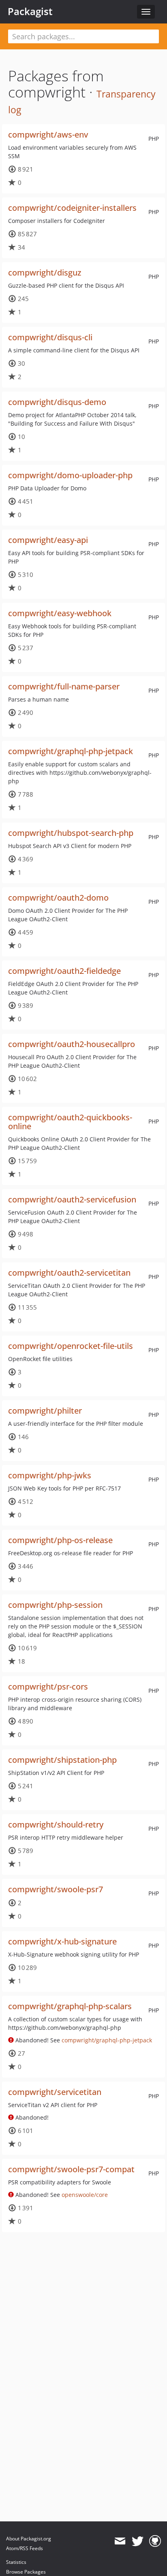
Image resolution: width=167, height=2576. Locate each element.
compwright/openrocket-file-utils (71, 1346)
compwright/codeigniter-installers (72, 208)
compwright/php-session (55, 1605)
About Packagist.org (29, 2539)
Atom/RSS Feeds (25, 2548)
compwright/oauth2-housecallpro (72, 1044)
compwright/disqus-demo (57, 402)
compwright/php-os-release (60, 1540)
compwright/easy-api (48, 540)
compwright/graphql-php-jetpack (71, 751)
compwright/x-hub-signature (62, 1941)
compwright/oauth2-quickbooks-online (70, 1122)
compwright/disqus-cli (50, 337)
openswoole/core (85, 2195)
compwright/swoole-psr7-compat (71, 2169)
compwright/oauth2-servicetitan (69, 1273)
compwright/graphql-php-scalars (70, 2006)
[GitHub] (155, 2541)
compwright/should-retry (56, 1824)
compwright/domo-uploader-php (70, 475)
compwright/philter (45, 1411)
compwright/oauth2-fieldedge (64, 971)
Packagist (30, 11)
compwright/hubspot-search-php (71, 833)
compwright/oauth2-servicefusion (72, 1199)
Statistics (16, 2562)
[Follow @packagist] (138, 2541)
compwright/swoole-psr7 (56, 1889)
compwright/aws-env (48, 135)
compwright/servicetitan (55, 2092)
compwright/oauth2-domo (58, 898)
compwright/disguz (45, 272)
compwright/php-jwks (50, 1475)
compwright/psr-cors (48, 1687)
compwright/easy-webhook (60, 613)
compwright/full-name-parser (64, 686)
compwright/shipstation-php (62, 1760)
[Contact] (120, 2541)
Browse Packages (26, 2572)
